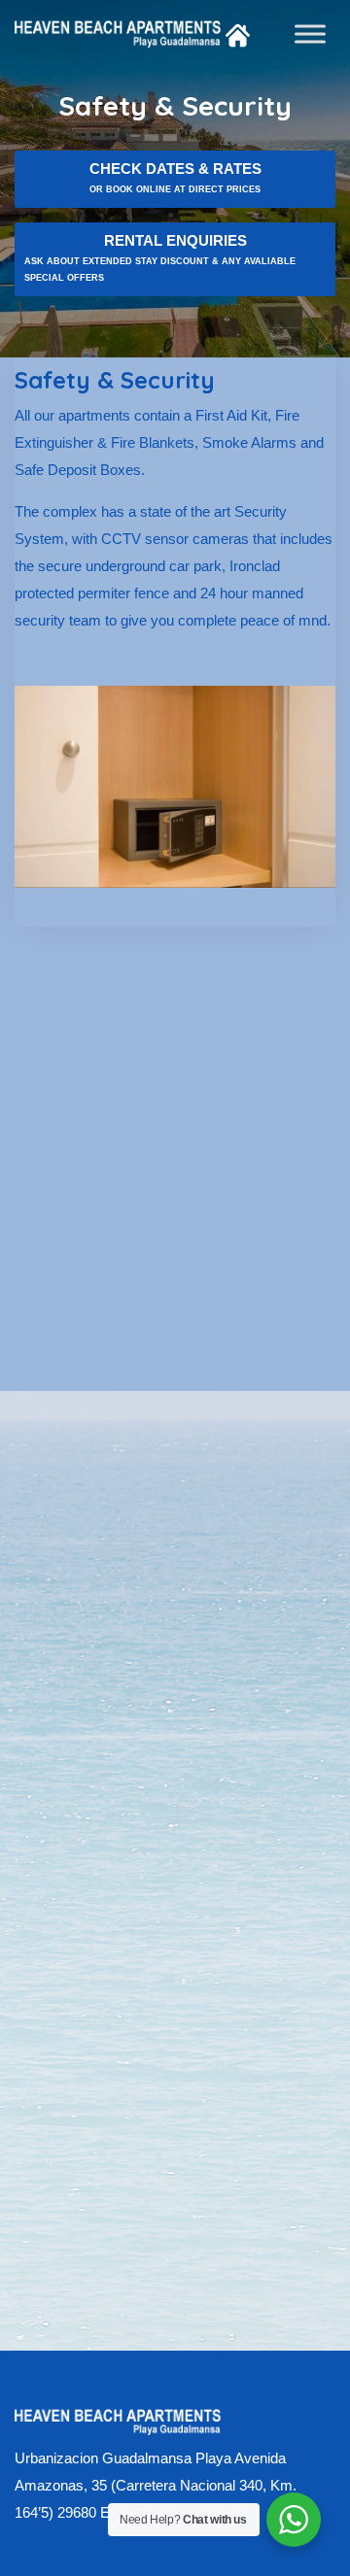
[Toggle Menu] (310, 34)
